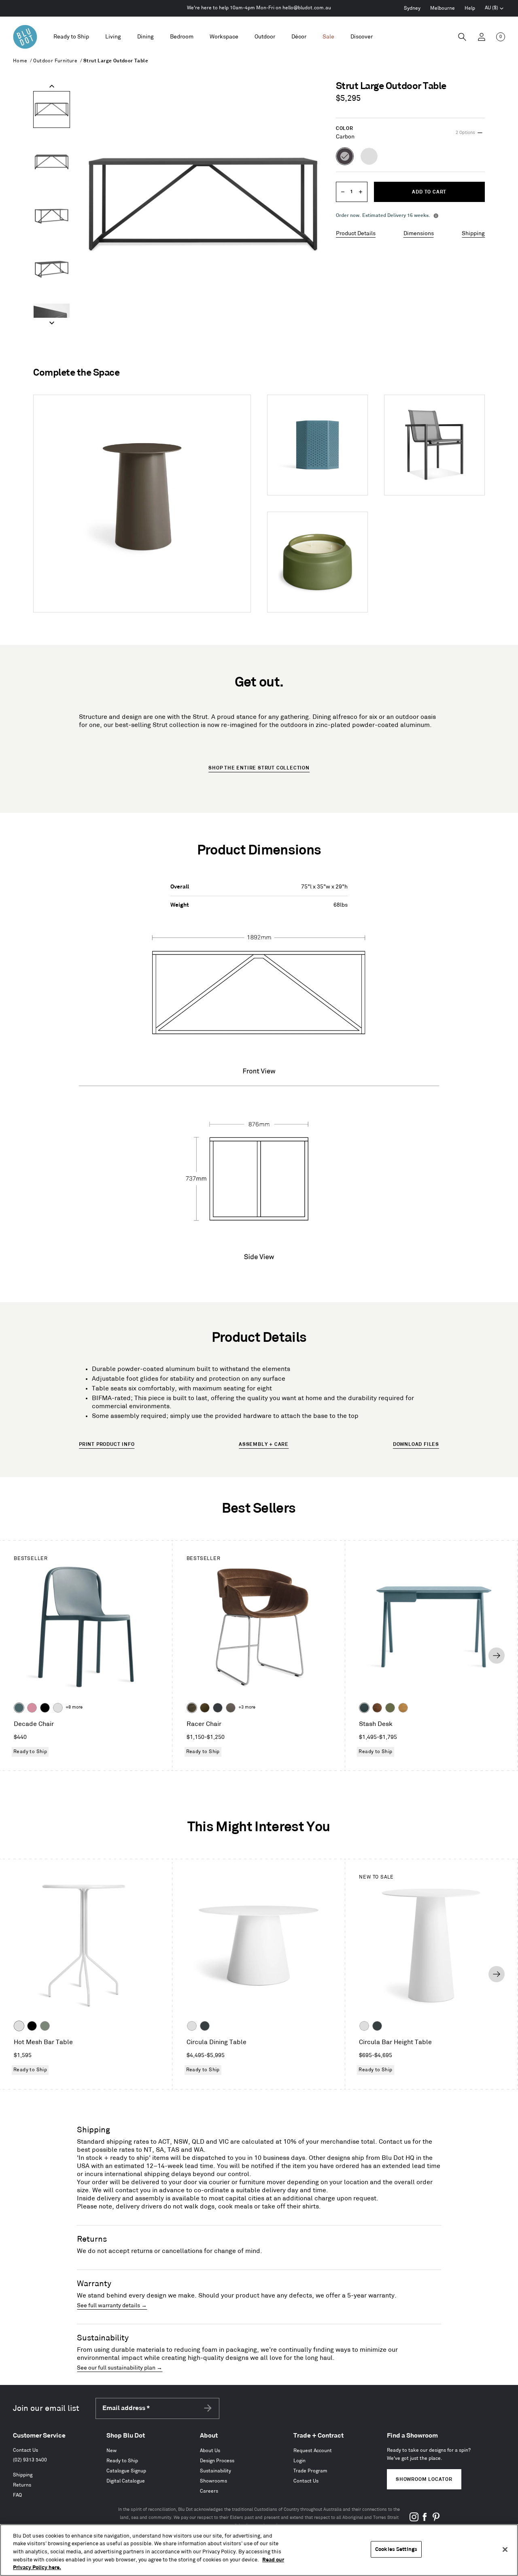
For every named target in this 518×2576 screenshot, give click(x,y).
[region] (259, 2550)
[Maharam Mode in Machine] (218, 1708)
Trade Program (310, 2471)
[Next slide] (52, 323)
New (111, 2451)
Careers (209, 2491)
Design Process (217, 2461)
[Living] (113, 37)
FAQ (17, 2495)
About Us (210, 2451)
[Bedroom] (182, 37)
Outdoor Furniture (55, 61)
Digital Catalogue (126, 2481)
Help (470, 8)
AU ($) (495, 9)
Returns (22, 2485)
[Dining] (145, 37)
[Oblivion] (205, 2026)
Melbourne (443, 8)
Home (20, 61)
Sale (328, 37)
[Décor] (299, 37)
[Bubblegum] (32, 1708)
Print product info (107, 1444)
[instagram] (414, 2520)
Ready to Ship (71, 37)
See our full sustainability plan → (120, 2368)
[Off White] (19, 2026)
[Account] (482, 37)
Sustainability (215, 2471)
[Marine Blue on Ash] (364, 1708)
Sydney (412, 8)
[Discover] (362, 37)
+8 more (74, 1707)
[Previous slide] (52, 86)
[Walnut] (377, 1708)
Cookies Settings (396, 2549)
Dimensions (419, 233)
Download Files (416, 1444)
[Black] (45, 1708)
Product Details (356, 233)
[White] (58, 1708)
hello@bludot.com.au (307, 8)
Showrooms (213, 2481)
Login (299, 2461)
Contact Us (25, 2450)
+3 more (247, 1707)
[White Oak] (403, 1708)
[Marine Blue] (19, 1708)
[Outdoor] (265, 37)
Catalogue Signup (126, 2471)
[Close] (505, 2550)
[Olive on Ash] (390, 1708)
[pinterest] (436, 2520)
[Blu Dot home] (25, 37)
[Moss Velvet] (205, 1708)
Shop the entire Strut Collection (259, 768)
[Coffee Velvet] (192, 1708)
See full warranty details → (112, 2305)
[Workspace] (224, 37)
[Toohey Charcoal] (231, 1708)
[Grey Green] (45, 2026)
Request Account (313, 2451)
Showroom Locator (424, 2479)
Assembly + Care (264, 1444)
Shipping (473, 233)
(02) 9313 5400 (30, 2460)
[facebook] (425, 2520)
